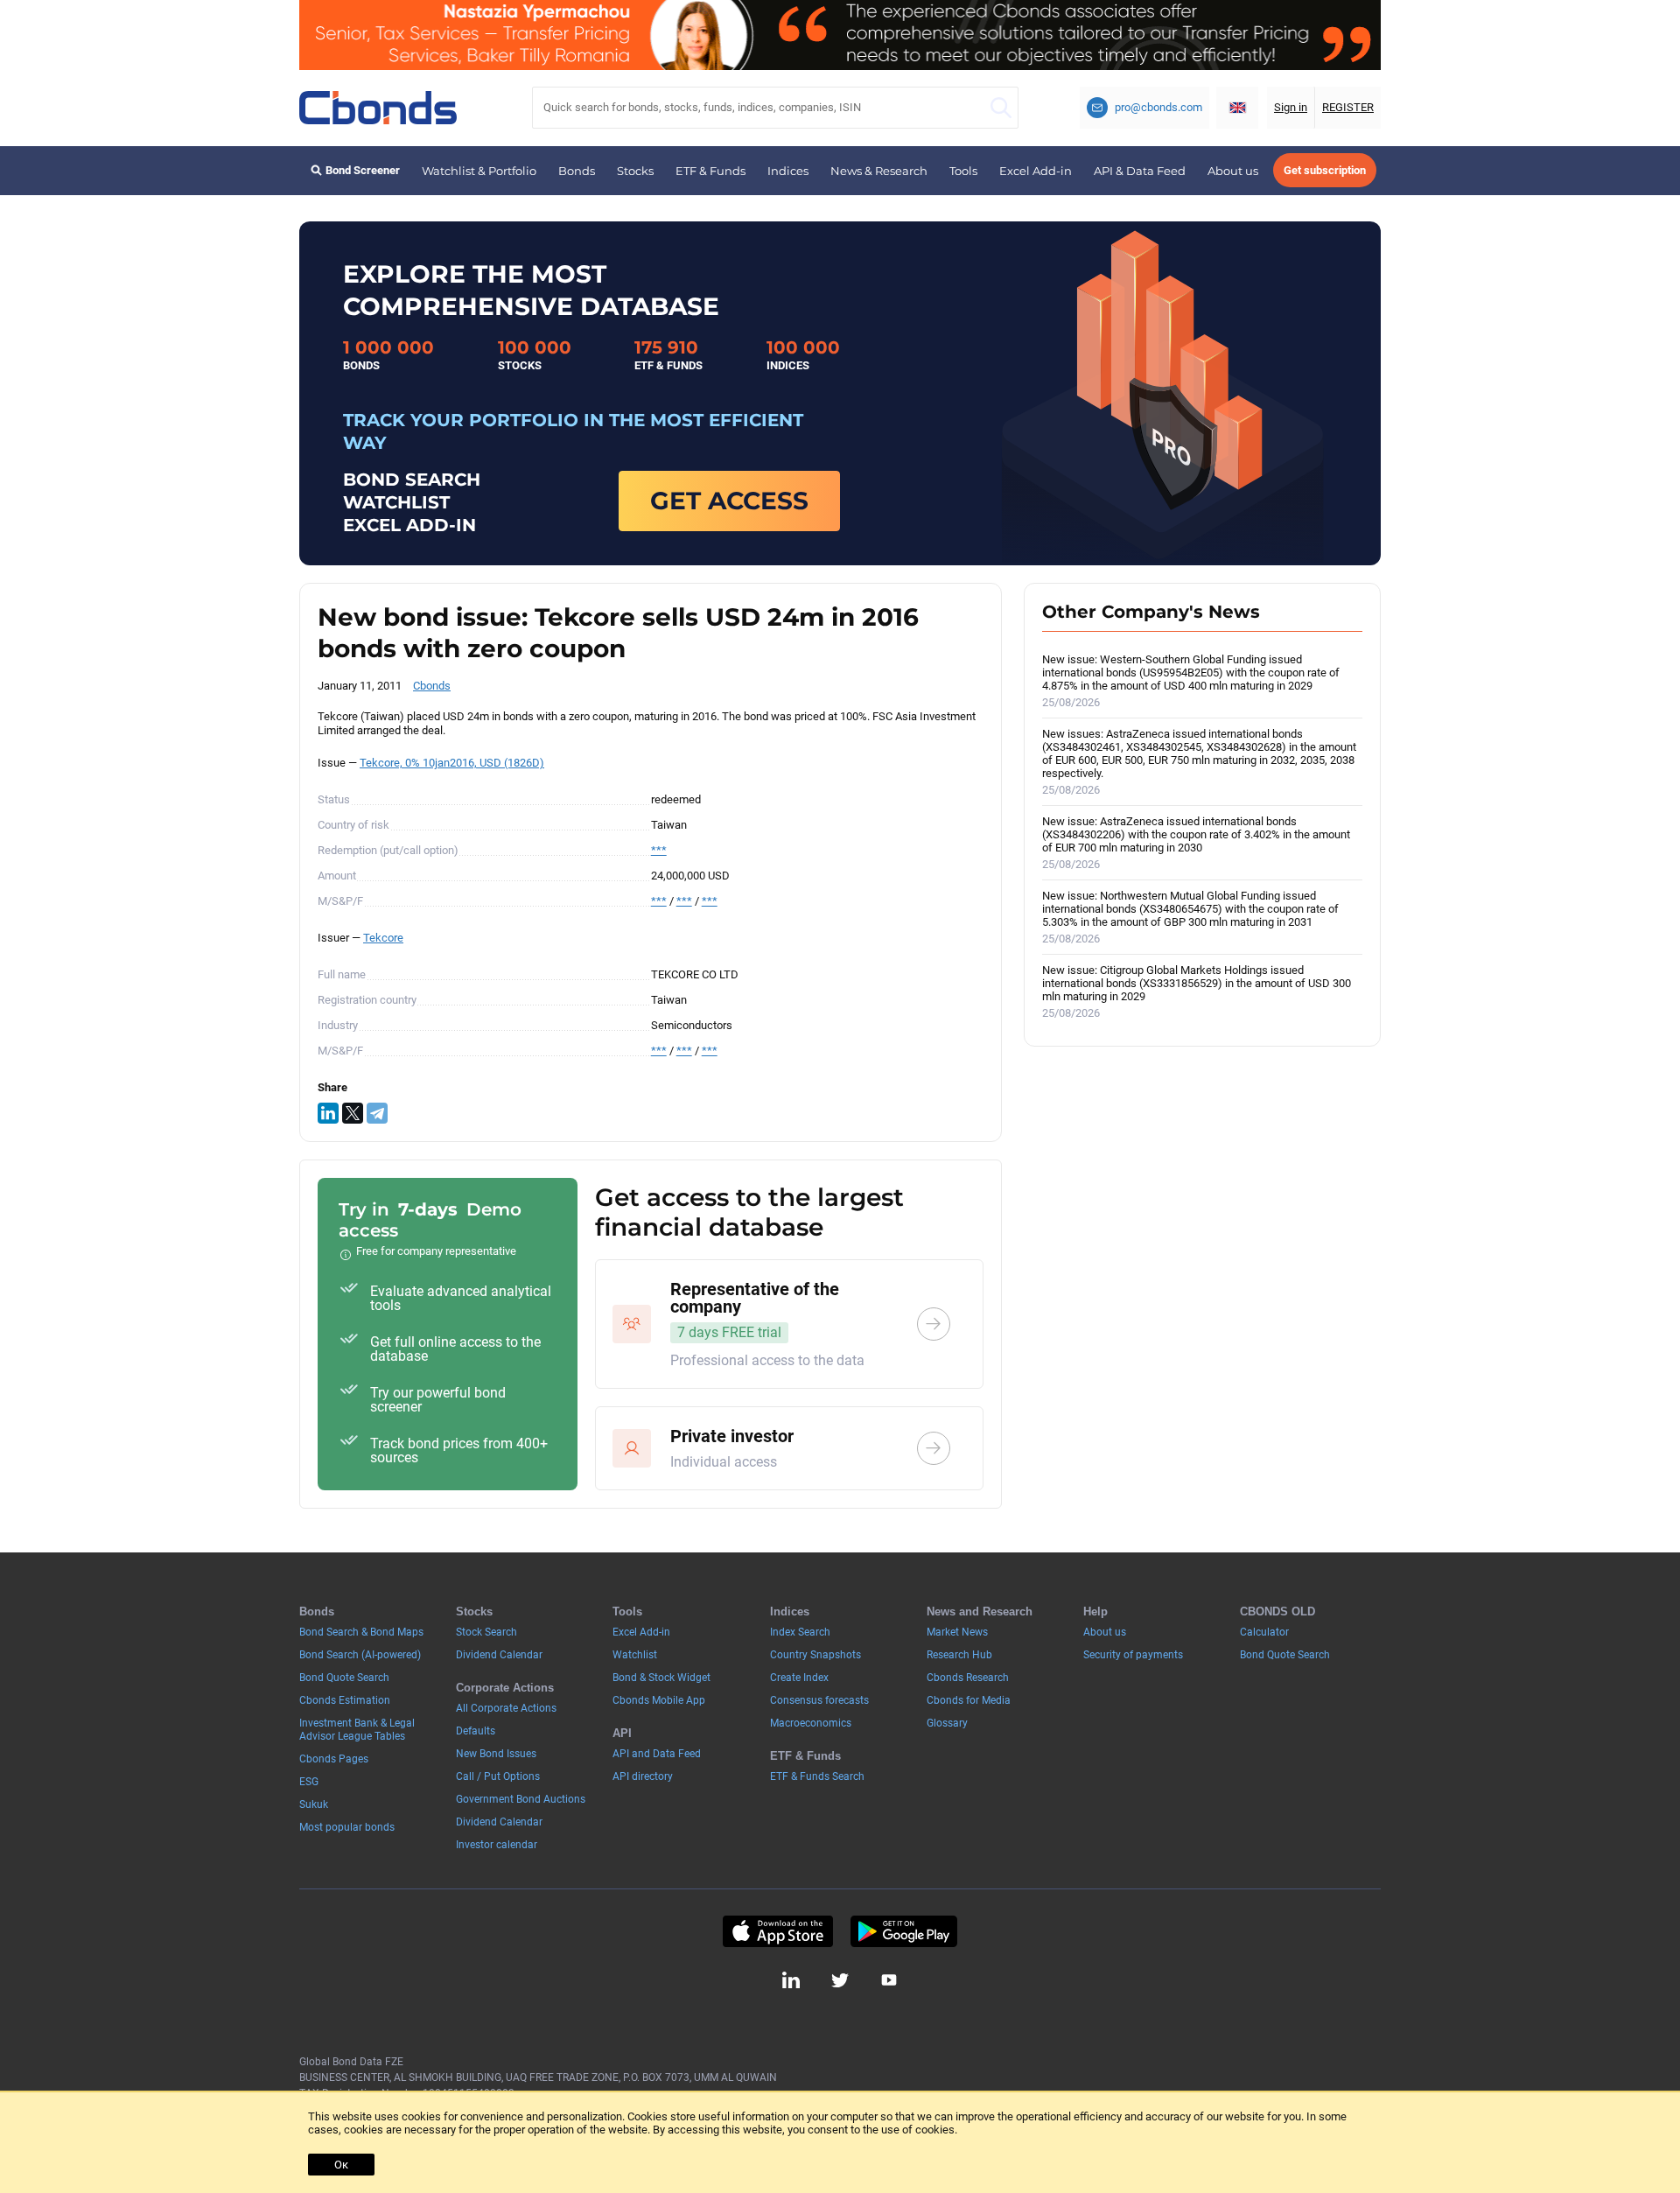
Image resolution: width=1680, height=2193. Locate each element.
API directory (643, 1776)
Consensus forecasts (819, 1700)
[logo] (378, 108)
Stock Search (486, 1632)
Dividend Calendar (499, 1655)
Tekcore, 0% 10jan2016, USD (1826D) (452, 763)
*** (659, 850)
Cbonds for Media (969, 1700)
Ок (341, 2165)
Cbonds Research (968, 1678)
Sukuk (314, 1804)
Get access (729, 501)
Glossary (947, 1723)
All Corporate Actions (506, 1708)
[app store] (777, 1931)
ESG (309, 1782)
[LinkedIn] (328, 1113)
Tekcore (383, 938)
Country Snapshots (815, 1655)
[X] (353, 1113)
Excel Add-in (1036, 171)
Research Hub (959, 1655)
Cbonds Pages (334, 1759)
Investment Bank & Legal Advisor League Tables (357, 1730)
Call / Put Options (498, 1776)
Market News (957, 1632)
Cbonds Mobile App (659, 1700)
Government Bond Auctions (521, 1799)
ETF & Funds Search (817, 1776)
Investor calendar (497, 1845)
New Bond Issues (496, 1754)
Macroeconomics (811, 1723)
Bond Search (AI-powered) (360, 1655)
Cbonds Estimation (345, 1700)
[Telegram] (377, 1113)
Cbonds (432, 686)
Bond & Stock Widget (661, 1678)
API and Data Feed (657, 1754)
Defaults (476, 1731)
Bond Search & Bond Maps (361, 1632)
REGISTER (1348, 107)
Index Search (800, 1632)
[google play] (904, 1931)
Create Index (799, 1678)
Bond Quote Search (344, 1678)
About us (1233, 171)
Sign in (1291, 107)
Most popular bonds (347, 1827)
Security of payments (1133, 1655)
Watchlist (635, 1655)
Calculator (1264, 1632)
